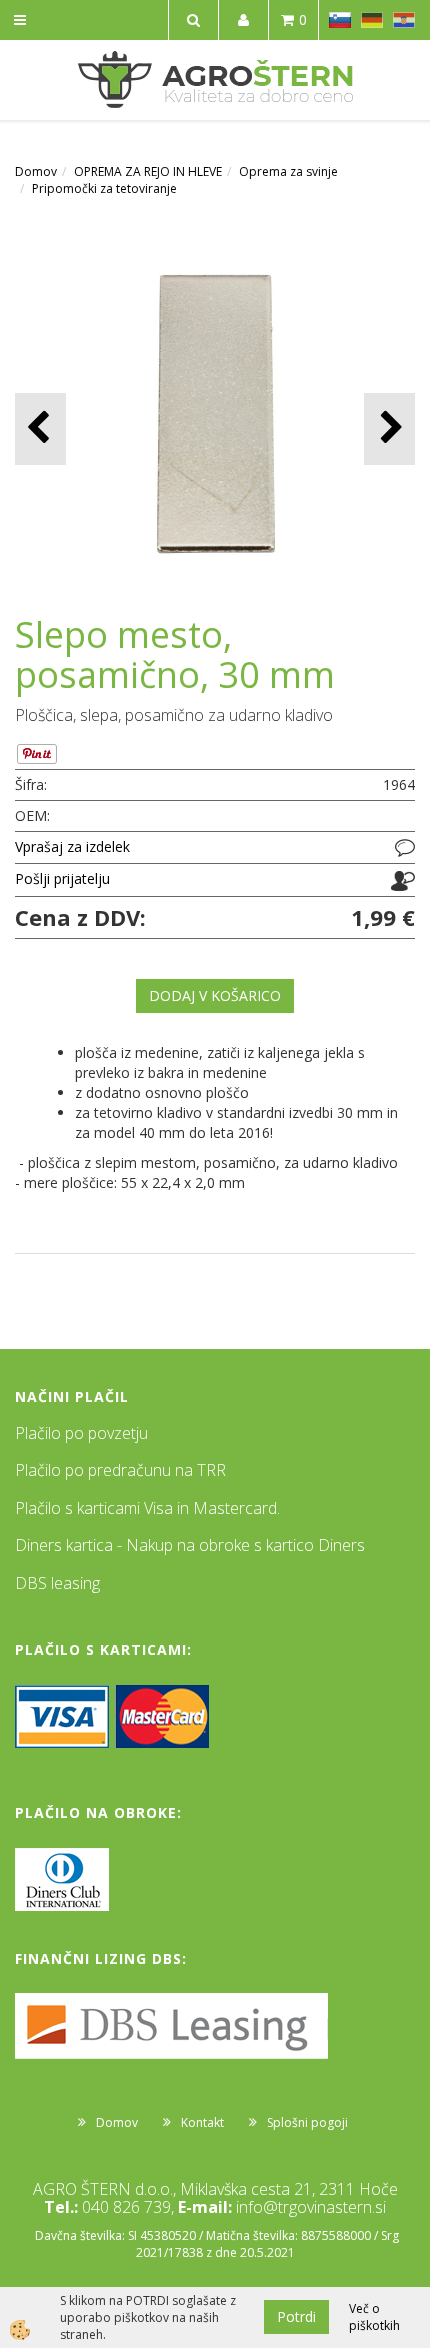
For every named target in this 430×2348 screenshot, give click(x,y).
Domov (36, 171)
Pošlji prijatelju (62, 878)
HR (404, 20)
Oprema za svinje (288, 171)
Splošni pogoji (307, 2122)
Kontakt (202, 2122)
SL (340, 20)
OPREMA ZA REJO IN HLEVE (148, 171)
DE (372, 20)
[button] (389, 428)
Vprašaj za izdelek (72, 846)
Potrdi (296, 2316)
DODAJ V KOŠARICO (215, 995)
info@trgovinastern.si (311, 2207)
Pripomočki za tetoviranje (104, 188)
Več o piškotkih (374, 2317)
